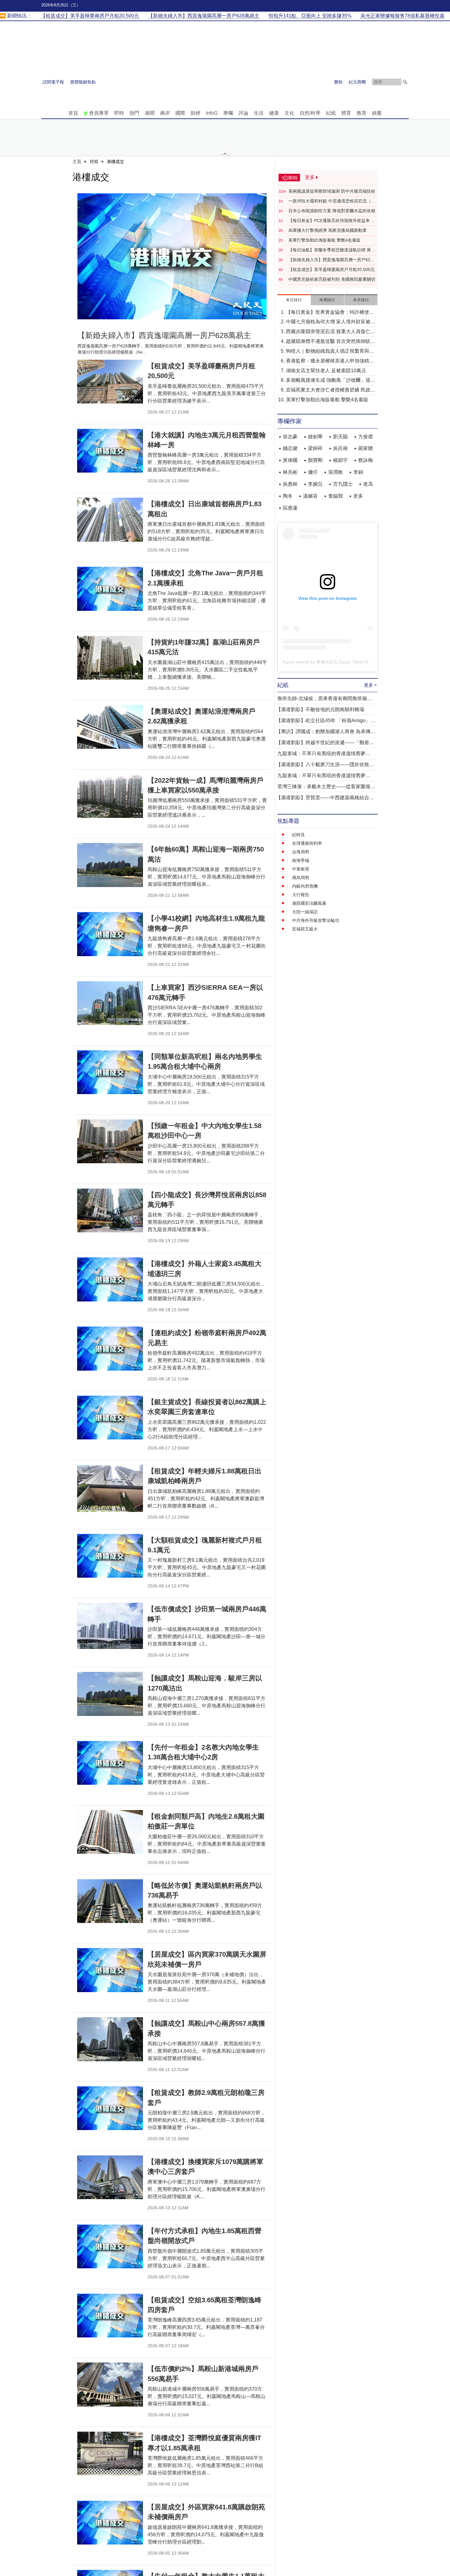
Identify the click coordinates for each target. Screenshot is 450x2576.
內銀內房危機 (305, 886)
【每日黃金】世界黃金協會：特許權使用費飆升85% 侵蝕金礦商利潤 (330, 313)
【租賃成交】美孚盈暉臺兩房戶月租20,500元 (332, 269)
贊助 (338, 82)
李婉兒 (315, 484)
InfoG (212, 113)
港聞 (150, 113)
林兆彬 (290, 472)
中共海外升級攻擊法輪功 (316, 920)
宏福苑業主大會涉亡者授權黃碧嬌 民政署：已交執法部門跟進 (328, 390)
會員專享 (99, 113)
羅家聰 (366, 448)
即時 (119, 113)
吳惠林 (290, 484)
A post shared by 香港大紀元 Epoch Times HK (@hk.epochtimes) (345, 662)
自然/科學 (310, 113)
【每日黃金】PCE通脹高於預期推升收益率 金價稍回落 (332, 221)
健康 (274, 113)
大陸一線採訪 (305, 912)
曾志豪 (290, 437)
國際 (180, 113)
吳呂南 (340, 448)
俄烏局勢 (301, 878)
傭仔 (313, 472)
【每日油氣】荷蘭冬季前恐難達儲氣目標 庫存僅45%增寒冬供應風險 (332, 250)
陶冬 (288, 496)
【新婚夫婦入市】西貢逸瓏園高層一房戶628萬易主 (331, 260)
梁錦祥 (315, 448)
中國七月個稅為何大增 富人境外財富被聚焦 (331, 322)
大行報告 (301, 895)
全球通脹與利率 (307, 843)
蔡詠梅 (366, 460)
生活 (259, 113)
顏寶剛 (315, 460)
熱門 (134, 113)
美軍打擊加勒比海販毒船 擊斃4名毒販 (324, 240)
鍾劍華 (315, 437)
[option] (172, 256)
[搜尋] (405, 82)
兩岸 (165, 113)
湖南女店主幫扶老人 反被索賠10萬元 (326, 371)
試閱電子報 (53, 82)
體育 (346, 113)
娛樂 (377, 113)
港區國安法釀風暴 (309, 903)
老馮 (368, 484)
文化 (289, 113)
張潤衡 (336, 472)
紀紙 (331, 113)
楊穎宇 (340, 460)
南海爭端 (301, 860)
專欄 (228, 113)
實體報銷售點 (83, 82)
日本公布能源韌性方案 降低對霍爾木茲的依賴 (332, 211)
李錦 (358, 472)
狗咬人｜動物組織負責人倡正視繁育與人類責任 (330, 352)
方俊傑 (366, 437)
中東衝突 (301, 869)
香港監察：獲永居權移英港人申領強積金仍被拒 (330, 361)
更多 (358, 496)
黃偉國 (290, 460)
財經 (196, 113)
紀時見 (298, 835)
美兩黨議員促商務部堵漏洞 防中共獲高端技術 (332, 191)
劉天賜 (340, 437)
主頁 (77, 161)
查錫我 (336, 496)
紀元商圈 (357, 82)
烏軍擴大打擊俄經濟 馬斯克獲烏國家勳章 (328, 230)
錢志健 (290, 448)
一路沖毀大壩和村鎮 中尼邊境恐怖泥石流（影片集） (332, 201)
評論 (243, 113)
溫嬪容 (310, 496)
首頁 (73, 113)
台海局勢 (301, 852)
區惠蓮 (290, 508)
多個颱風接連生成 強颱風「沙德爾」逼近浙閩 (331, 381)
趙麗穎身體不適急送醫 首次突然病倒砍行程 (331, 342)
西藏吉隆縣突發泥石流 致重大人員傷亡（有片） (328, 332)
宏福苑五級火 (305, 929)
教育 (362, 113)
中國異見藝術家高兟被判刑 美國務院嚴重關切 (332, 279)
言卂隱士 (343, 484)
